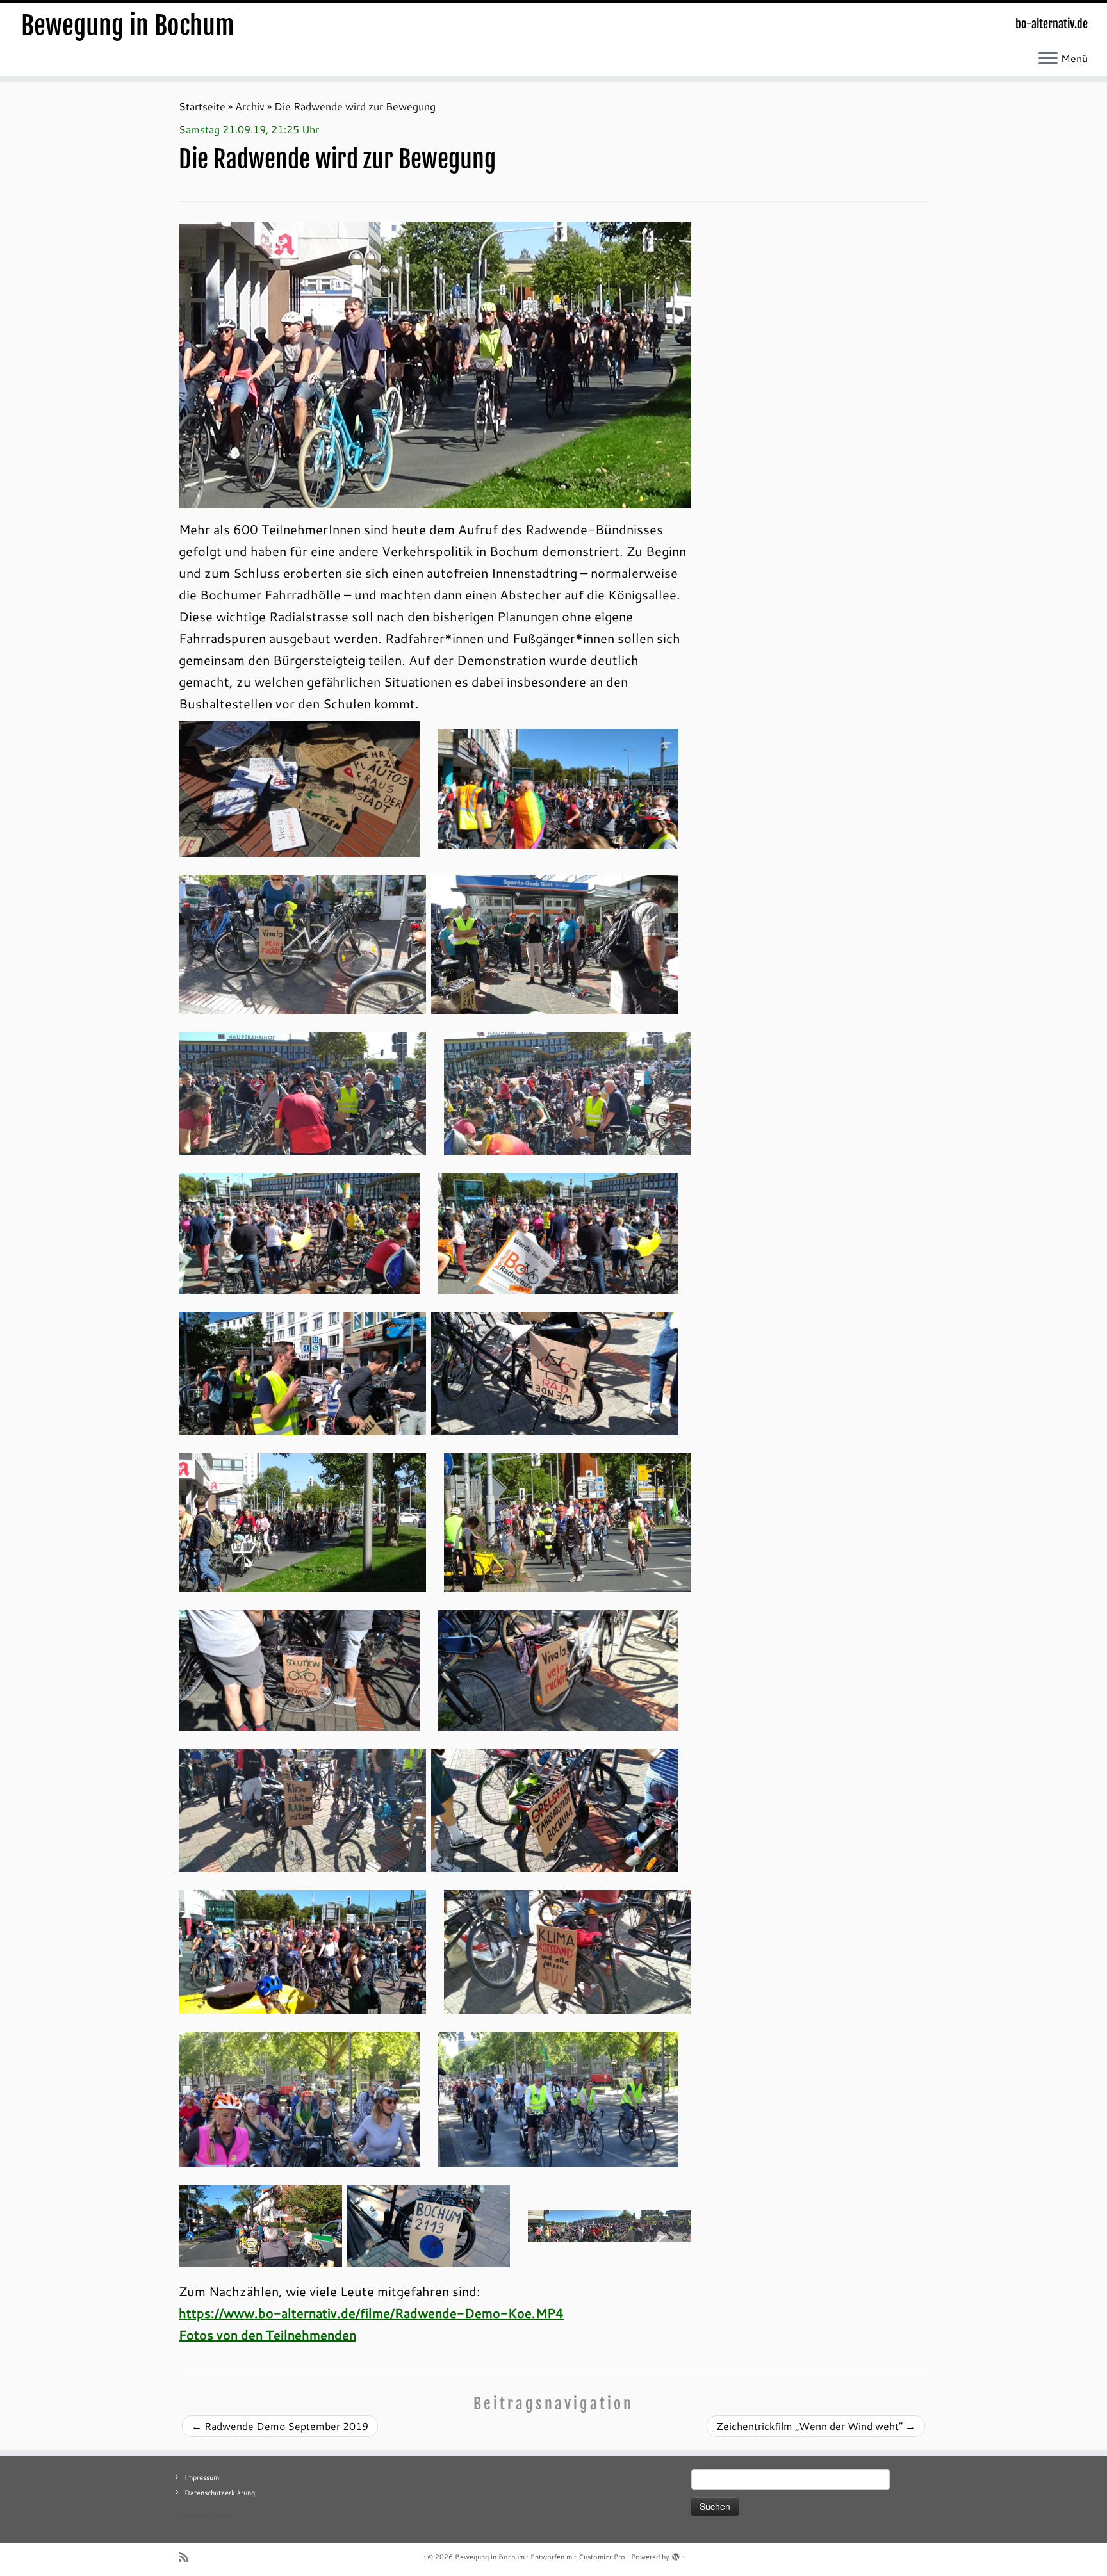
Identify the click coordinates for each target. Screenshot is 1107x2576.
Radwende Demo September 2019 (280, 2426)
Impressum (202, 2477)
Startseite (202, 106)
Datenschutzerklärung (220, 2493)
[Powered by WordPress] (676, 2554)
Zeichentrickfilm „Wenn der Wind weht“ (816, 2426)
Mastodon (195, 2516)
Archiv (250, 106)
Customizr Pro (602, 2557)
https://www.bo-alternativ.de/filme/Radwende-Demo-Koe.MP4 (371, 2313)
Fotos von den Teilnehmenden (267, 2335)
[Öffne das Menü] (1048, 59)
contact (226, 2516)
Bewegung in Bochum (128, 26)
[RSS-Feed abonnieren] (188, 2557)
